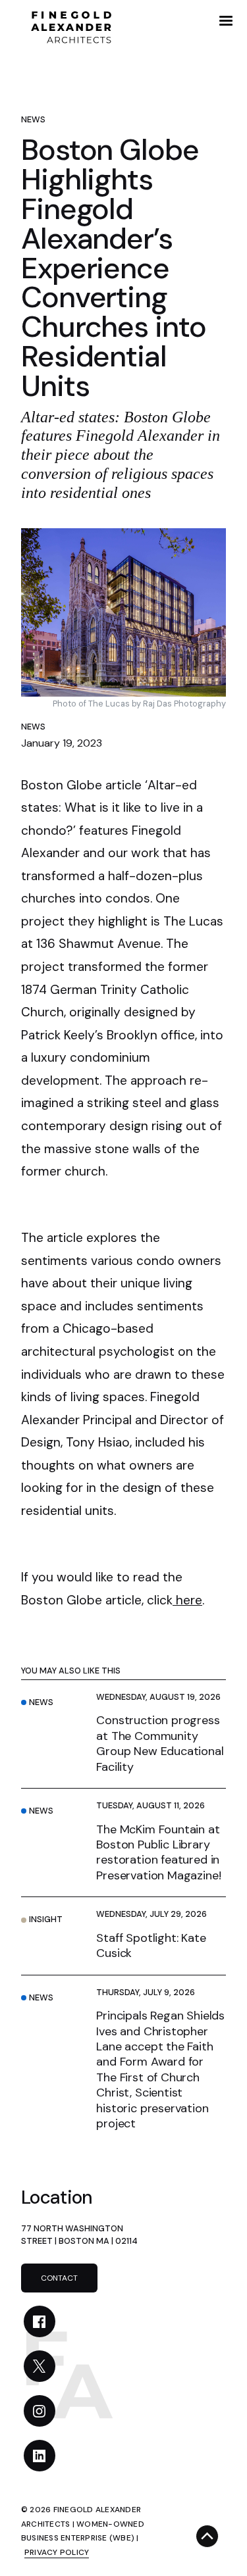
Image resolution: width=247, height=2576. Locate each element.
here (187, 1600)
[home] (67, 26)
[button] (226, 21)
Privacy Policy (57, 2552)
